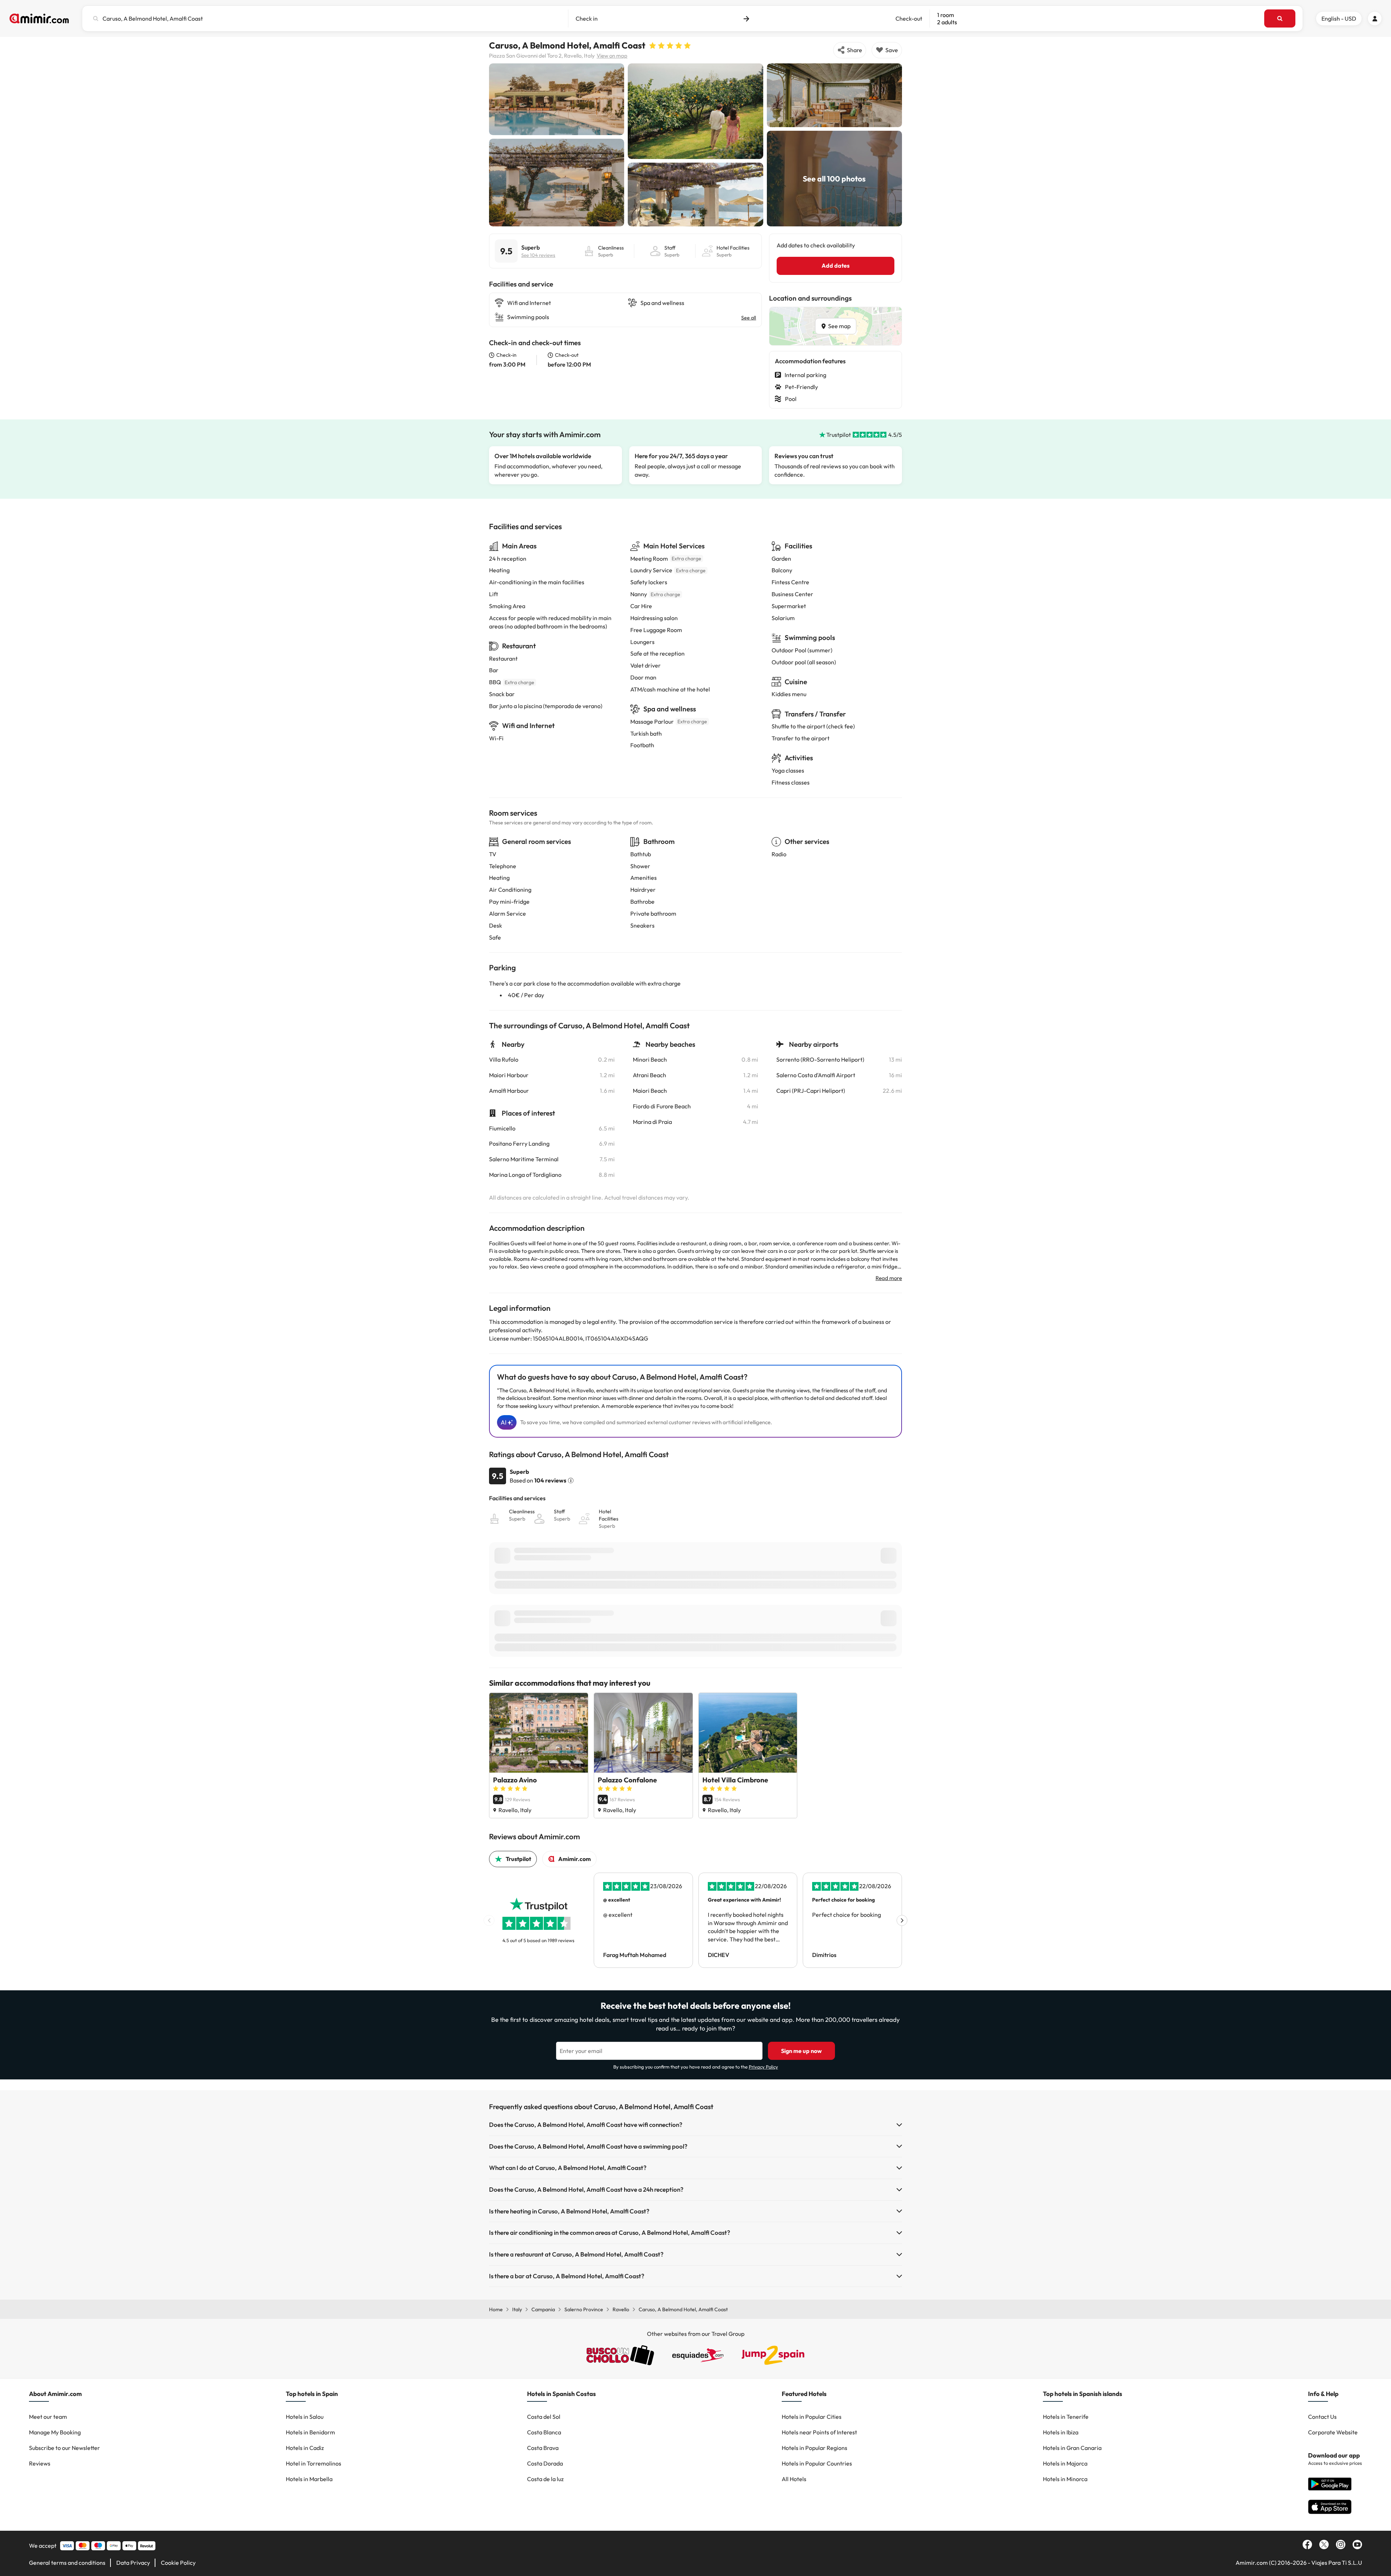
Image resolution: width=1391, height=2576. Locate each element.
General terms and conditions (67, 2563)
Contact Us (1322, 2417)
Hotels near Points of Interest (819, 2432)
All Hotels (794, 2479)
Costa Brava (543, 2448)
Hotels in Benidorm (310, 2432)
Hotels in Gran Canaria (1072, 2448)
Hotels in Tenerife (1066, 2417)
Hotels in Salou (305, 2417)
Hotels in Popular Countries (817, 2463)
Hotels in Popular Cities (812, 2417)
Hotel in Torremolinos (314, 2463)
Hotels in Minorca (1065, 2479)
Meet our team (48, 2417)
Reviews (40, 2463)
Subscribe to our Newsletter (64, 2448)
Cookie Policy (178, 2563)
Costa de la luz (545, 2479)
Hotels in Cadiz (305, 2448)
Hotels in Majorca (1065, 2463)
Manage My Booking (55, 2432)
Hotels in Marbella (309, 2479)
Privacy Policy (763, 2067)
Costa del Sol (544, 2417)
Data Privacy (133, 2563)
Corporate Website (1333, 2432)
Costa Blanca (544, 2432)
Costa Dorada (545, 2463)
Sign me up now (801, 2051)
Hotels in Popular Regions (814, 2448)
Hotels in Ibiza (1061, 2432)
